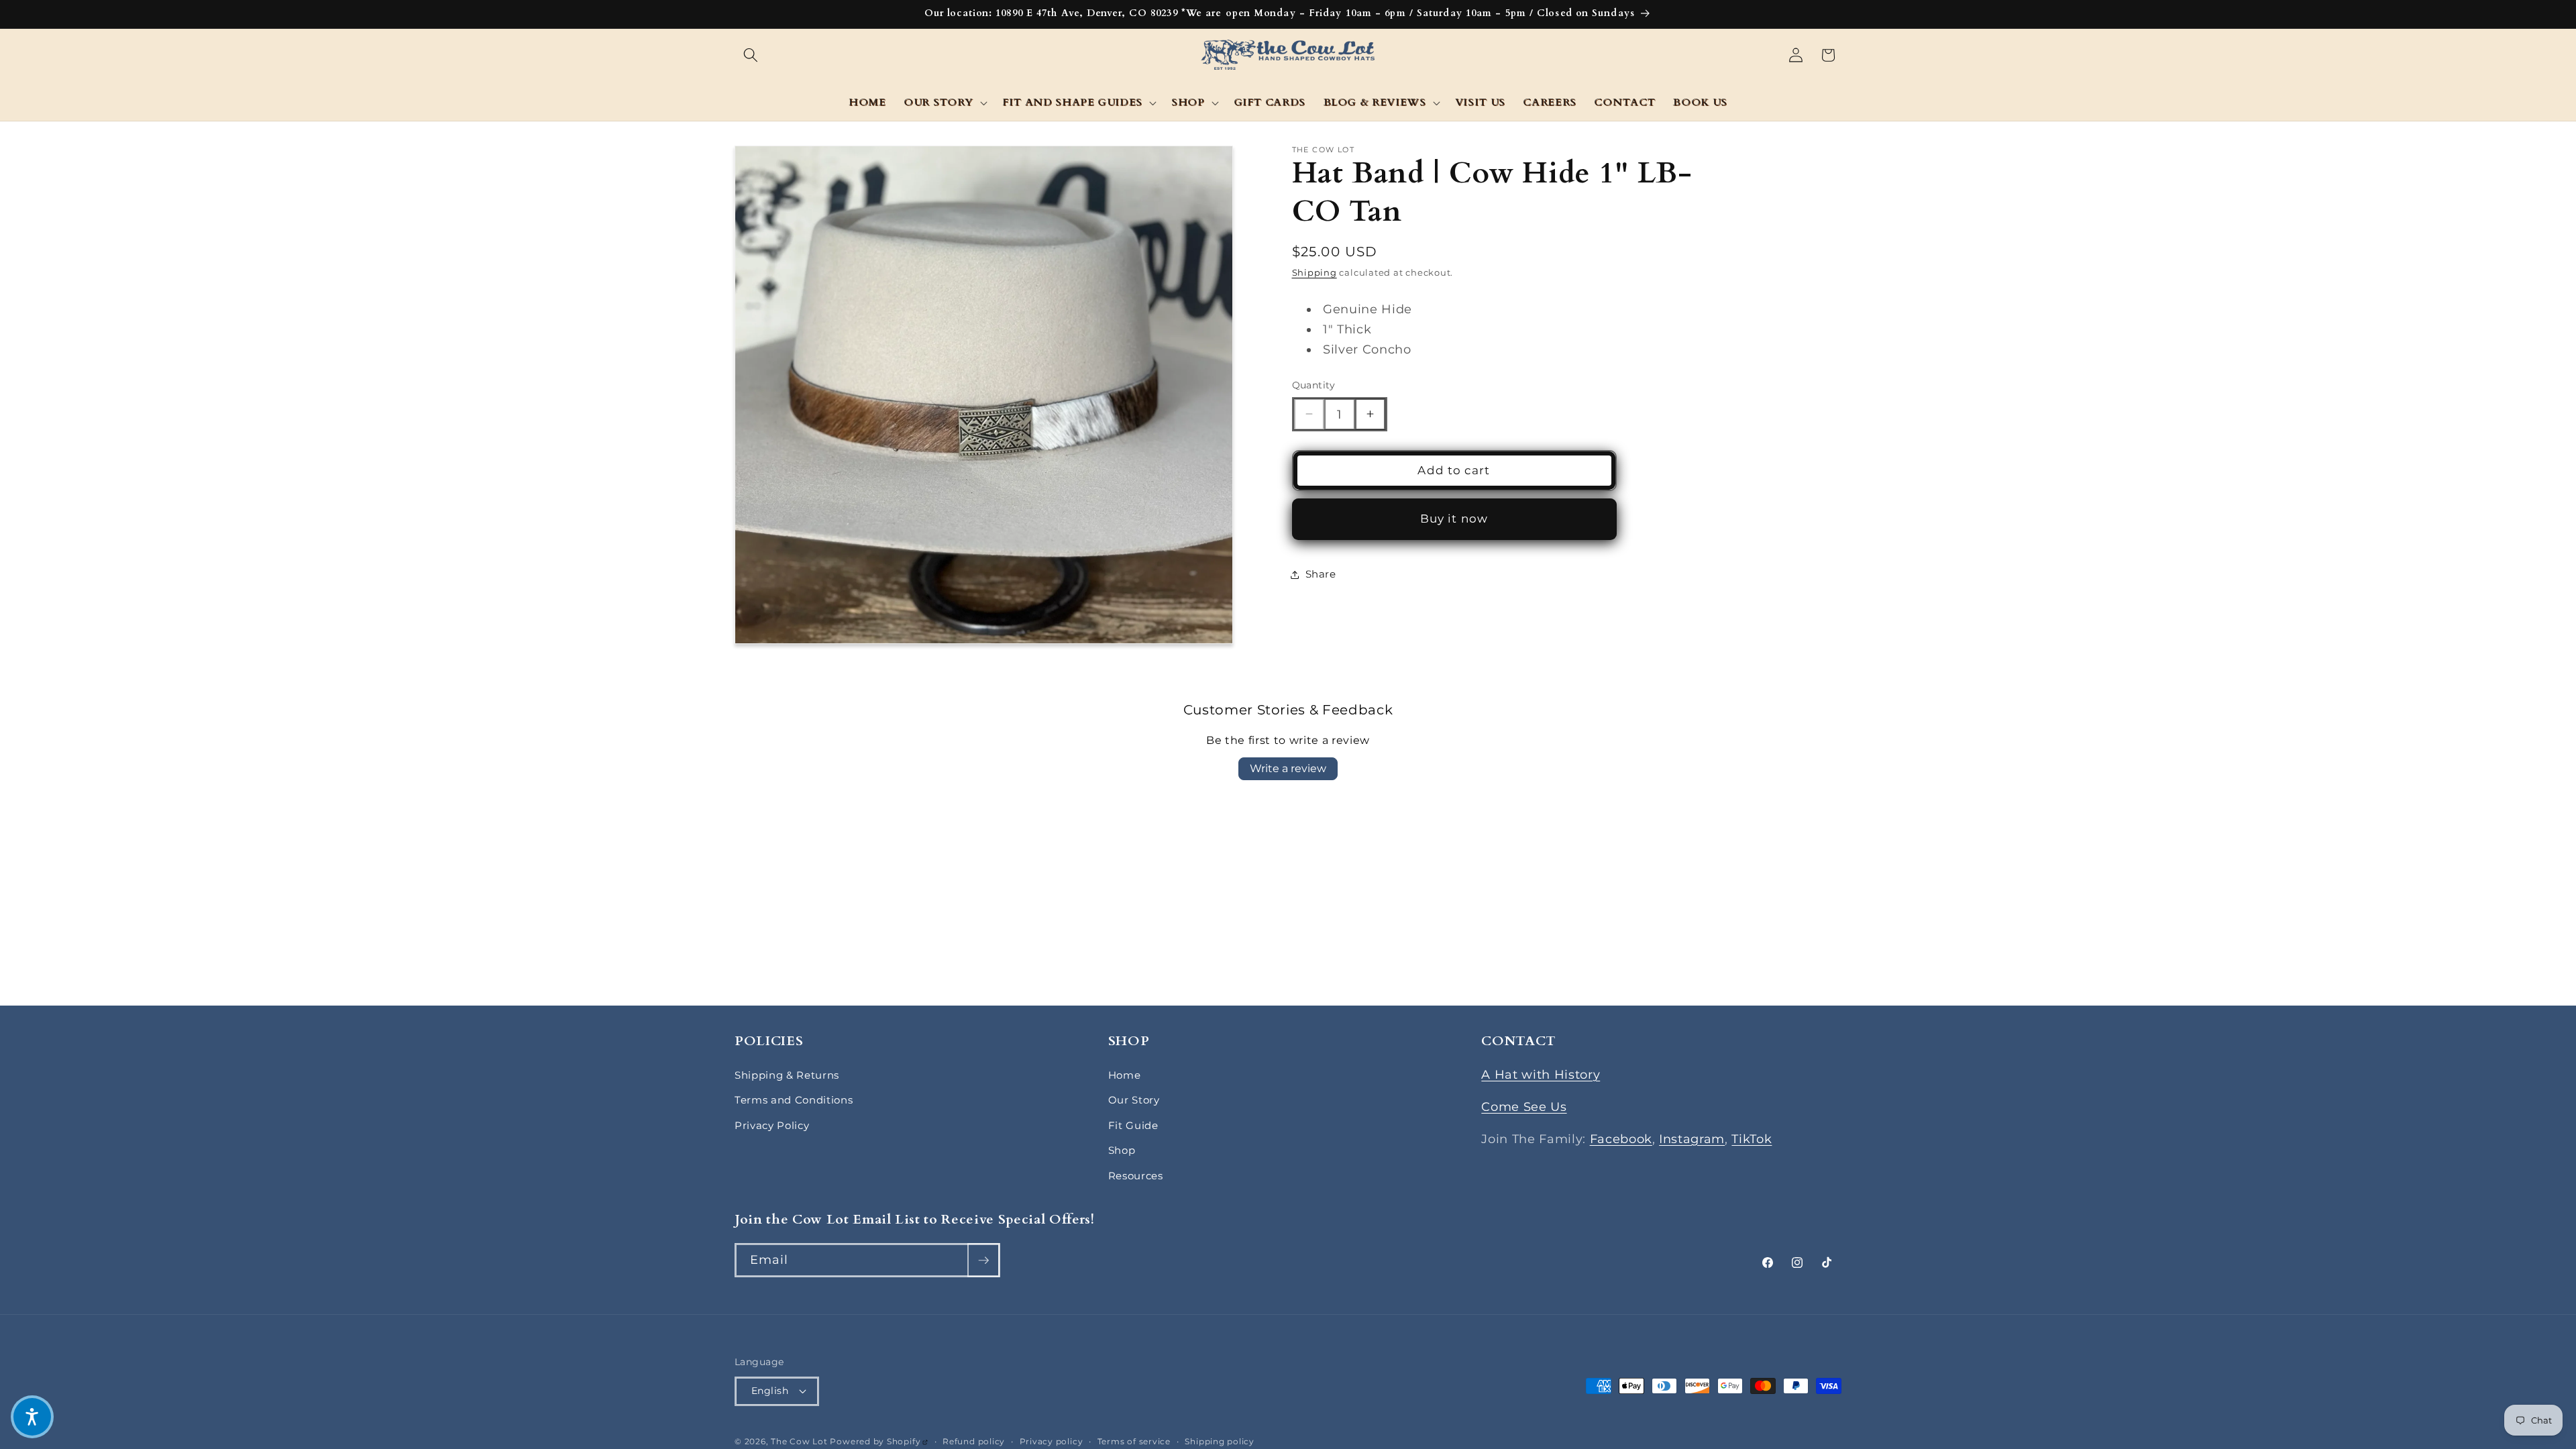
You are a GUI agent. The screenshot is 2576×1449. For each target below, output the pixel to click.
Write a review (1288, 768)
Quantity (1314, 385)
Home (1125, 1075)
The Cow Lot (799, 1441)
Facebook (1621, 1139)
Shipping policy (1220, 1441)
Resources (1136, 1176)
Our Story (1134, 1100)
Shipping (1314, 272)
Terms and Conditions (794, 1100)
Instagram (1692, 1139)
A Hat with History (1541, 1074)
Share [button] (1321, 574)
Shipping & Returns (787, 1075)
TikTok (1752, 1139)
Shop (1122, 1150)
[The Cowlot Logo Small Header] (1288, 55)
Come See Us (1524, 1107)
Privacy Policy (772, 1125)
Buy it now (1454, 519)
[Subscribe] (983, 1260)
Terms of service (1134, 1441)
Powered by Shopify (879, 1441)
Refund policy (974, 1441)
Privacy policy (1052, 1441)
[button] (751, 55)
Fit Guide (1133, 1125)
